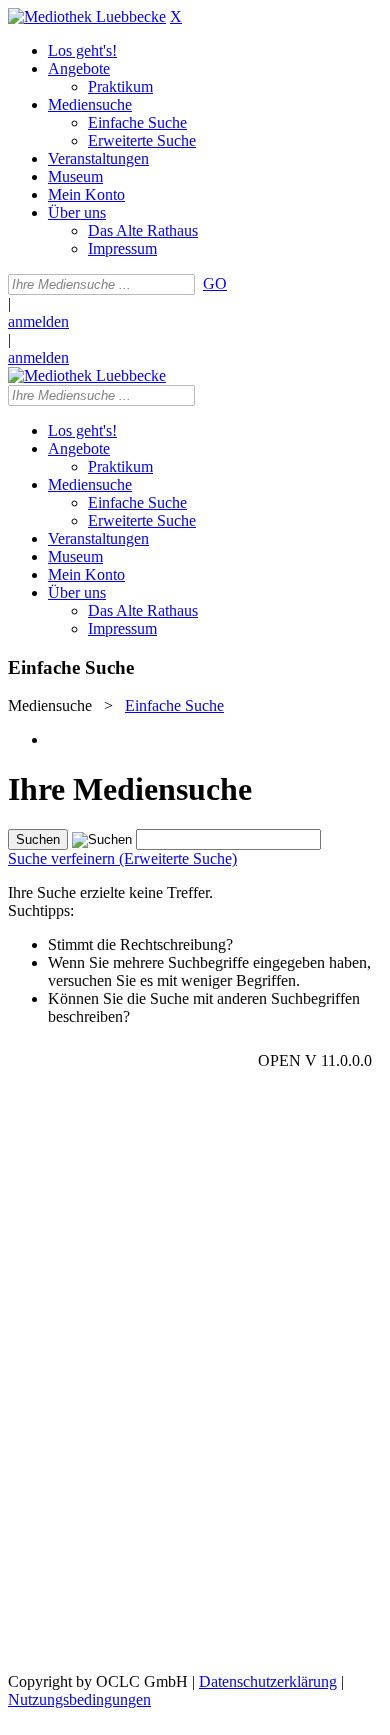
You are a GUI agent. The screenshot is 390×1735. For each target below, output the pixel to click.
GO (215, 283)
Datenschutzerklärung (268, 1681)
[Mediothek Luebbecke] (87, 16)
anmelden (38, 321)
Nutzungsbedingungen (79, 1699)
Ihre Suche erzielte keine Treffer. (110, 892)
